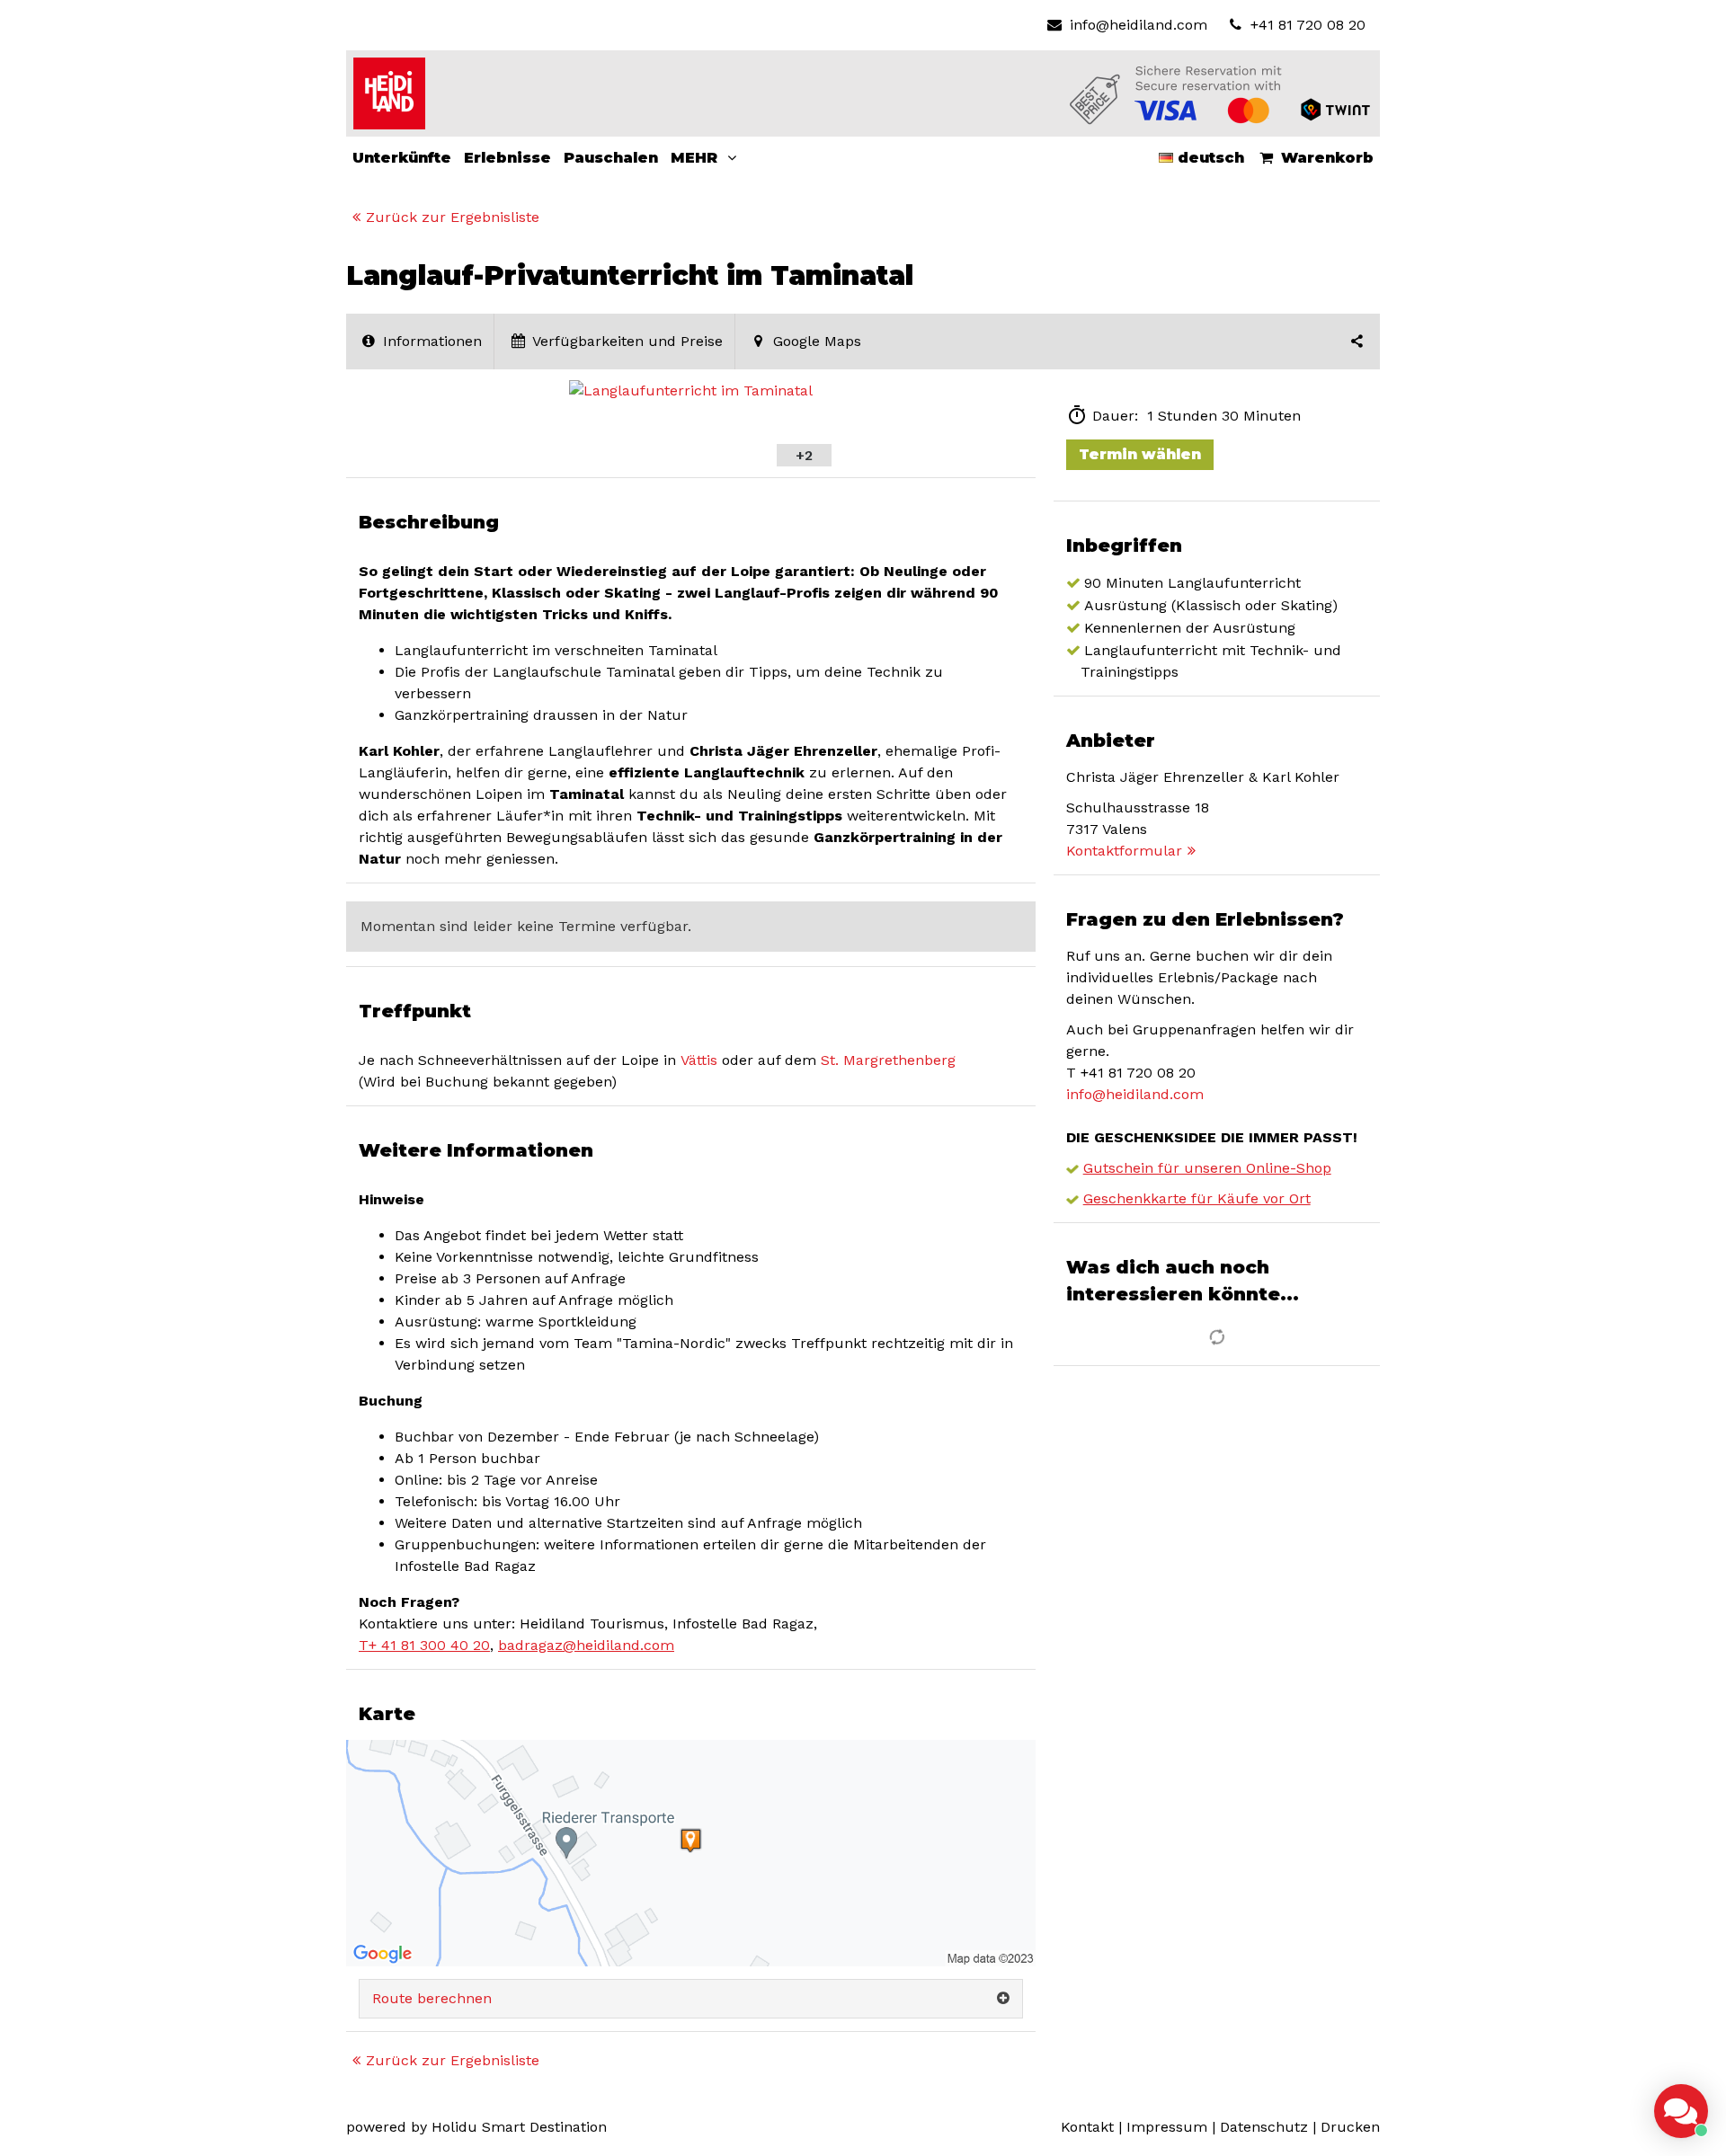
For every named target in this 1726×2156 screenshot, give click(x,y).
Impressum (1167, 2127)
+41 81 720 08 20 (1306, 25)
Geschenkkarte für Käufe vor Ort (1197, 1198)
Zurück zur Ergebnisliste (453, 217)
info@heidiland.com (1138, 25)
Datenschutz (1264, 2127)
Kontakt (1087, 2127)
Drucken (1350, 2127)
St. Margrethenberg (888, 1060)
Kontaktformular (1124, 851)
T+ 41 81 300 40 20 (424, 1645)
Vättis (699, 1060)
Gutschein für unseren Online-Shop (1207, 1168)
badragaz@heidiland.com (586, 1645)
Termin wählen (1140, 454)
